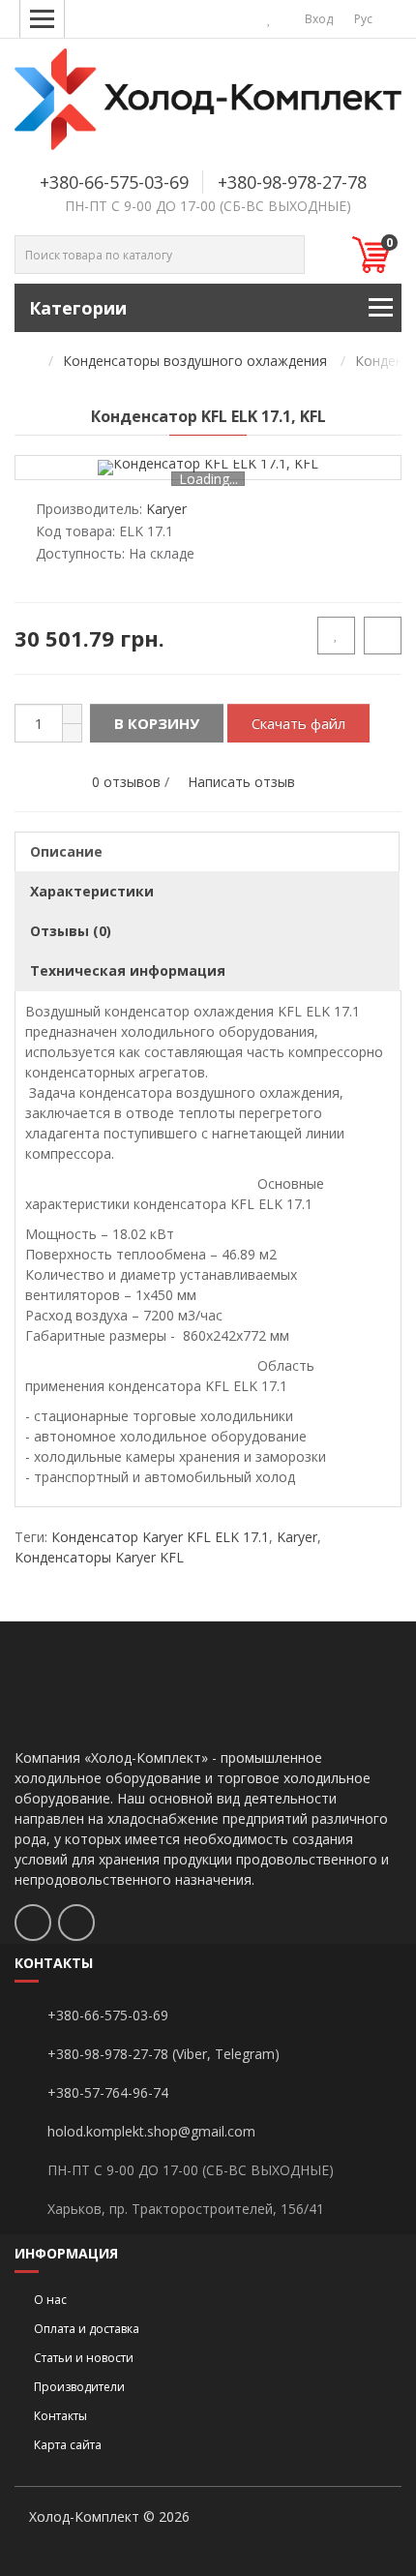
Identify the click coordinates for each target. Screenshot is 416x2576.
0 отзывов (126, 782)
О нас (50, 2300)
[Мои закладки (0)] (269, 19)
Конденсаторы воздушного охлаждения (195, 361)
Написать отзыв (241, 782)
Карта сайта (68, 2445)
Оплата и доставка (87, 2329)
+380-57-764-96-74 (108, 2092)
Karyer (297, 1537)
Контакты (60, 2416)
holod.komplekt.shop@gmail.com (151, 2131)
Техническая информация (128, 970)
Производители (79, 2387)
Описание (66, 851)
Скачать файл (298, 723)
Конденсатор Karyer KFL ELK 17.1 (160, 1537)
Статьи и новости (84, 2358)
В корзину (157, 723)
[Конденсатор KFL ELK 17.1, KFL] (208, 468)
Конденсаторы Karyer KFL (99, 1557)
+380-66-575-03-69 (114, 182)
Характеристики (92, 891)
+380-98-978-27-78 (292, 182)
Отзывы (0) (71, 931)
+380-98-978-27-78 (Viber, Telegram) (163, 2054)
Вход (317, 19)
